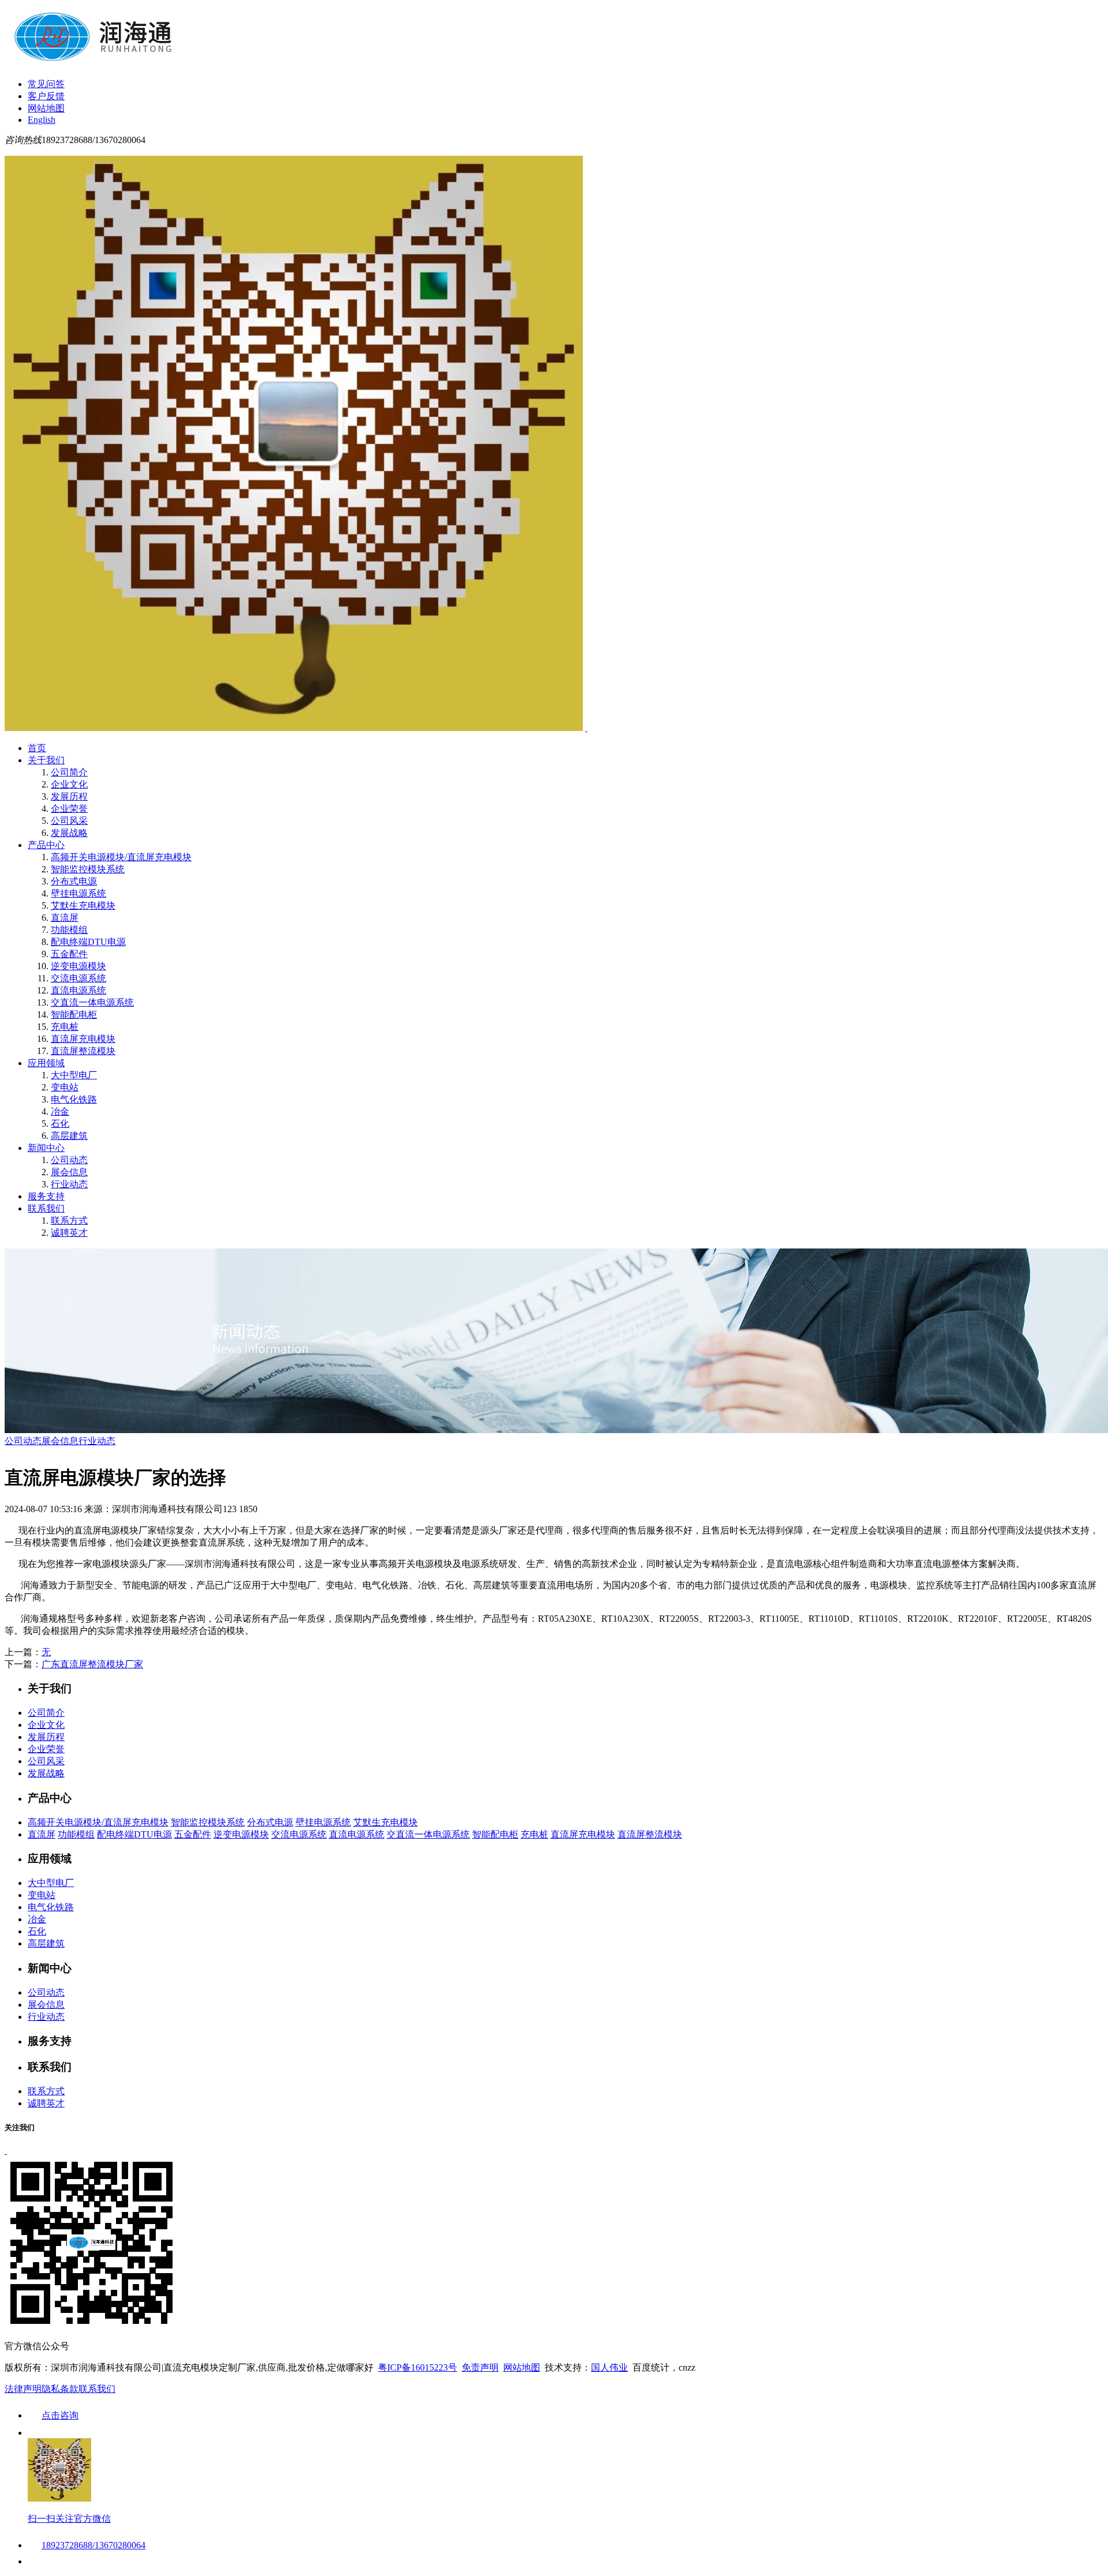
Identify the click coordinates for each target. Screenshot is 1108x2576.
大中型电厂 (74, 1075)
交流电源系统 (78, 978)
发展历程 (69, 796)
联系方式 (69, 1220)
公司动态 (69, 1160)
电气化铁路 (74, 1099)
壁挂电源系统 (78, 893)
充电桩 (65, 1027)
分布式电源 (74, 881)
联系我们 (46, 1208)
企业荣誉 (69, 809)
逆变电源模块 (78, 966)
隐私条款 (60, 2389)
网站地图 (46, 108)
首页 (37, 748)
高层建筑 (69, 1136)
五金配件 (69, 954)
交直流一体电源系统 (92, 1002)
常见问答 (46, 84)
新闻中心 (46, 1148)
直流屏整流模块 (83, 1051)
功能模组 (69, 930)
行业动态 (69, 1184)
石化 (60, 1124)
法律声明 (23, 2389)
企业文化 (69, 784)
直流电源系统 (78, 990)
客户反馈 (46, 96)
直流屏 (65, 918)
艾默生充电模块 (83, 905)
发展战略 (69, 833)
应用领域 (46, 1063)
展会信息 (69, 1172)
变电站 (65, 1087)
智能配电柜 (74, 1015)
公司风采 (69, 821)
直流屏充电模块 (83, 1039)
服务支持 (46, 1196)
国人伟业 (609, 2367)
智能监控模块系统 (88, 869)
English (42, 120)
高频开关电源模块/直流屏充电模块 (121, 857)
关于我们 (46, 760)
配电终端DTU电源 (88, 942)
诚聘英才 (69, 1233)
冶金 (60, 1111)
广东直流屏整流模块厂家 (92, 1664)
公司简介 (69, 772)
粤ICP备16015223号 (418, 2367)
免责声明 (480, 2367)
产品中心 (46, 845)
